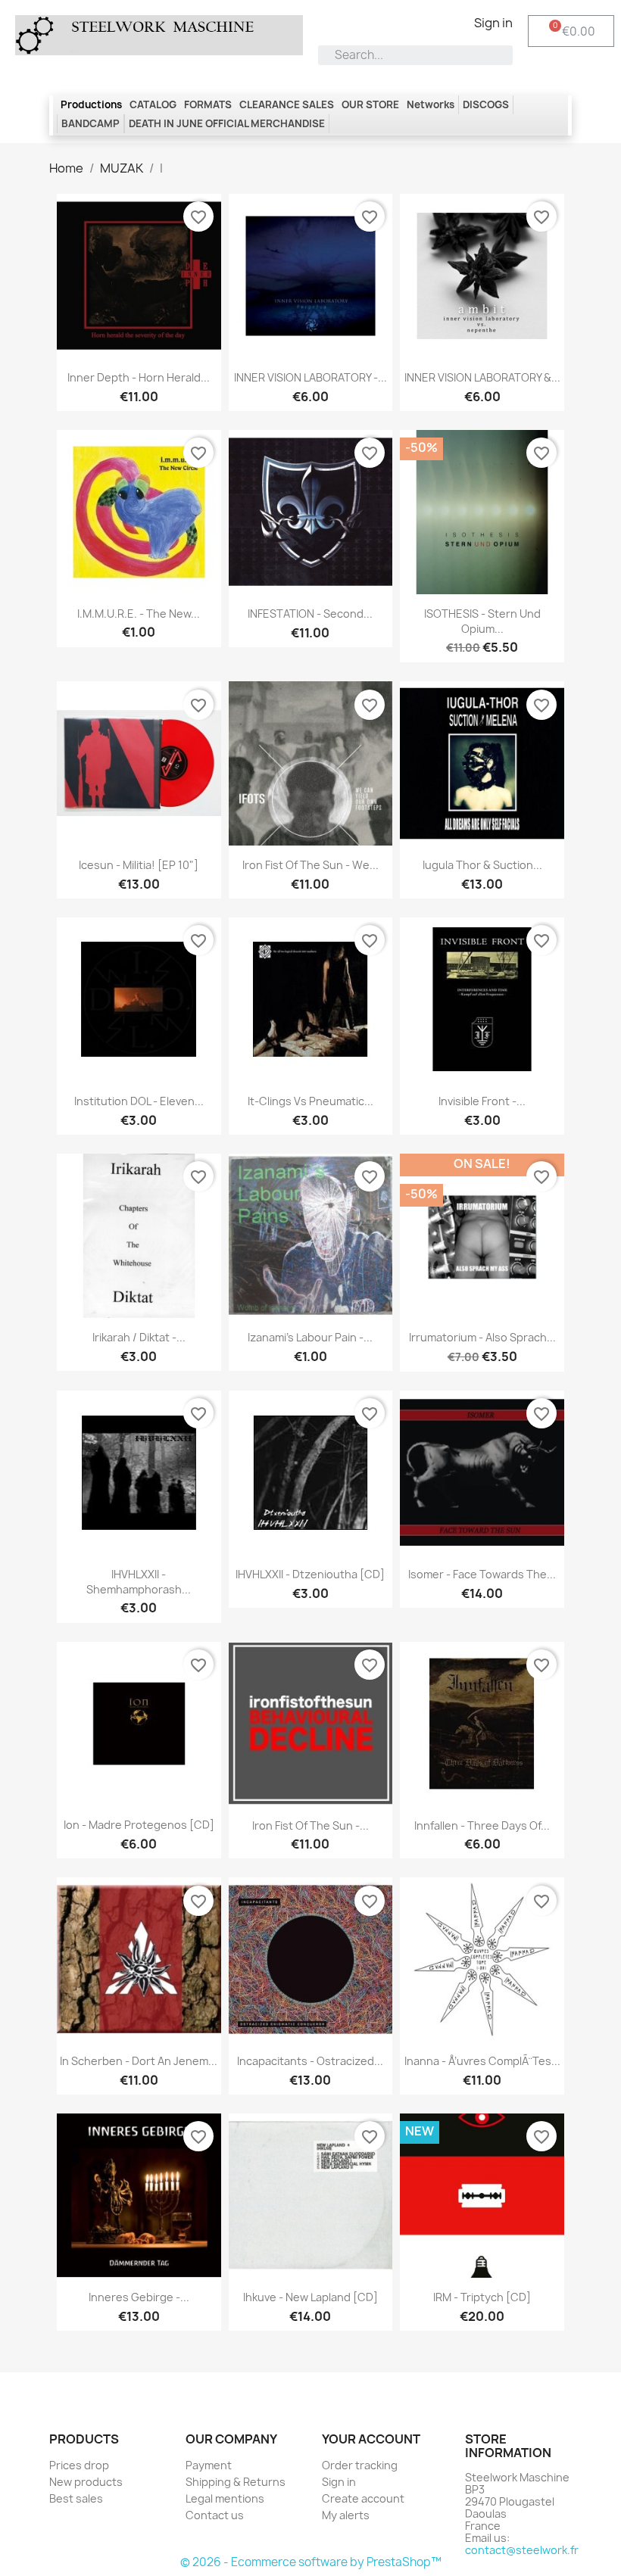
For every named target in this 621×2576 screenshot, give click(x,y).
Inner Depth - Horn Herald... (139, 377)
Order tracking (360, 2465)
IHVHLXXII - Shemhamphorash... (139, 1582)
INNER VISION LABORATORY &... (482, 377)
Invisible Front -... (482, 1101)
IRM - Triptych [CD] (482, 2297)
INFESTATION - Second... (310, 614)
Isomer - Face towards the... (482, 1574)
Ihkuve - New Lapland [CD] (310, 2297)
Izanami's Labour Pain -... (310, 1337)
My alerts (346, 2515)
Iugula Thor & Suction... (482, 865)
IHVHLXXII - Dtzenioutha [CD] (310, 1574)
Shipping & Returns (236, 2482)
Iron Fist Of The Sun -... (310, 1825)
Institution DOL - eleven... (139, 1101)
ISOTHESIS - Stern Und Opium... (482, 621)
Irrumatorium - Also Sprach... (482, 1337)
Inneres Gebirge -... (139, 2297)
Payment (209, 2465)
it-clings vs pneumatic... (310, 1101)
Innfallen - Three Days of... (482, 1825)
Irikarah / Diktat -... (139, 1337)
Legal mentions (225, 2498)
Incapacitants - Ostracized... (310, 2061)
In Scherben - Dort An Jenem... (139, 2061)
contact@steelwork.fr (522, 2550)
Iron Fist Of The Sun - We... (310, 865)
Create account (363, 2498)
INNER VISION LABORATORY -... (310, 377)
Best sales (76, 2498)
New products (86, 2482)
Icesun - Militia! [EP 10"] (139, 865)
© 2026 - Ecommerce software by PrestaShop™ (311, 2562)
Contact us (215, 2515)
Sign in (339, 2482)
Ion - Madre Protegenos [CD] (139, 1825)
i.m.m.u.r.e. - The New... (139, 614)
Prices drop (79, 2465)
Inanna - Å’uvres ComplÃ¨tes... (482, 2061)
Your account (371, 2439)
